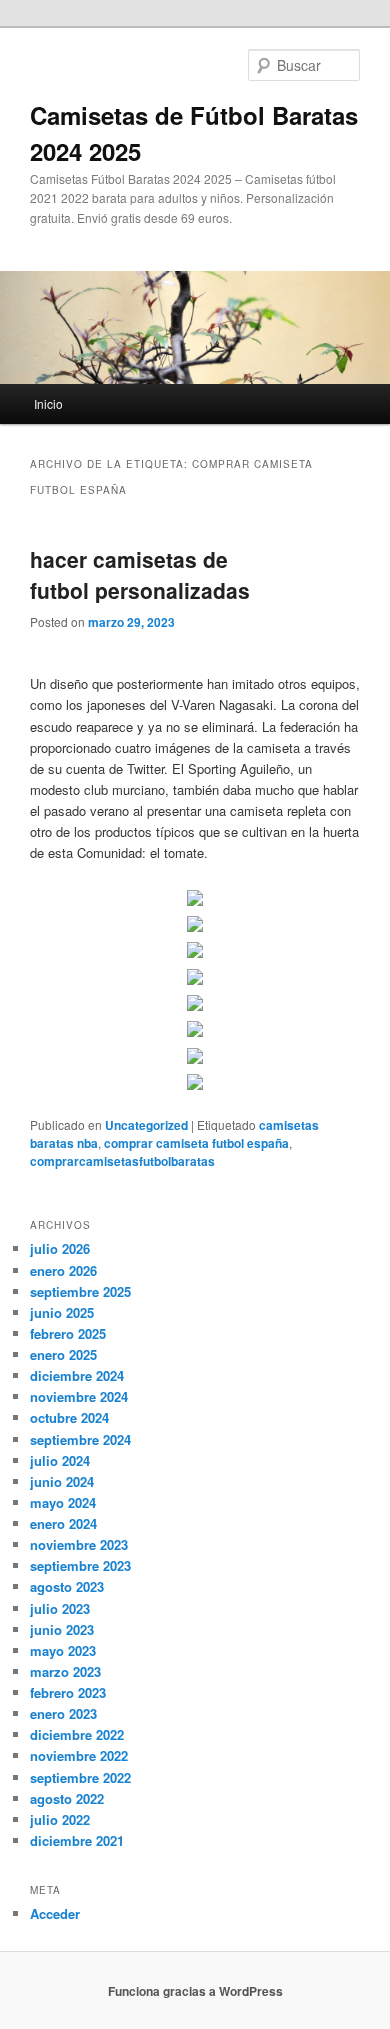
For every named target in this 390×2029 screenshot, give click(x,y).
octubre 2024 (69, 1417)
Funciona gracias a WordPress (195, 1991)
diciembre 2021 (77, 1840)
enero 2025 (63, 1354)
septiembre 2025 (80, 1291)
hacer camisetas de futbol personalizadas (140, 575)
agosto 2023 (67, 1586)
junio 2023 (62, 1629)
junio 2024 (62, 1481)
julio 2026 (60, 1248)
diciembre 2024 (77, 1375)
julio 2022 (60, 1819)
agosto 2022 (67, 1798)
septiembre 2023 (80, 1565)
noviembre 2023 (79, 1544)
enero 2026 (63, 1270)
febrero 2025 (68, 1333)
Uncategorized (146, 1125)
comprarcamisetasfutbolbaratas (122, 1161)
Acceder (55, 1913)
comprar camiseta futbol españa (196, 1143)
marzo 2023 (65, 1671)
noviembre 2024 (79, 1396)
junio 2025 (62, 1312)
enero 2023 (63, 1713)
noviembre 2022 (79, 1755)
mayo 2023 (63, 1650)
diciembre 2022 (77, 1734)
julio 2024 (60, 1460)
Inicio (48, 403)
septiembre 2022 (80, 1777)
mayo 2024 (63, 1502)
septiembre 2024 (80, 1439)
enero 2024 (63, 1523)
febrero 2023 (68, 1692)
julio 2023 (60, 1608)
